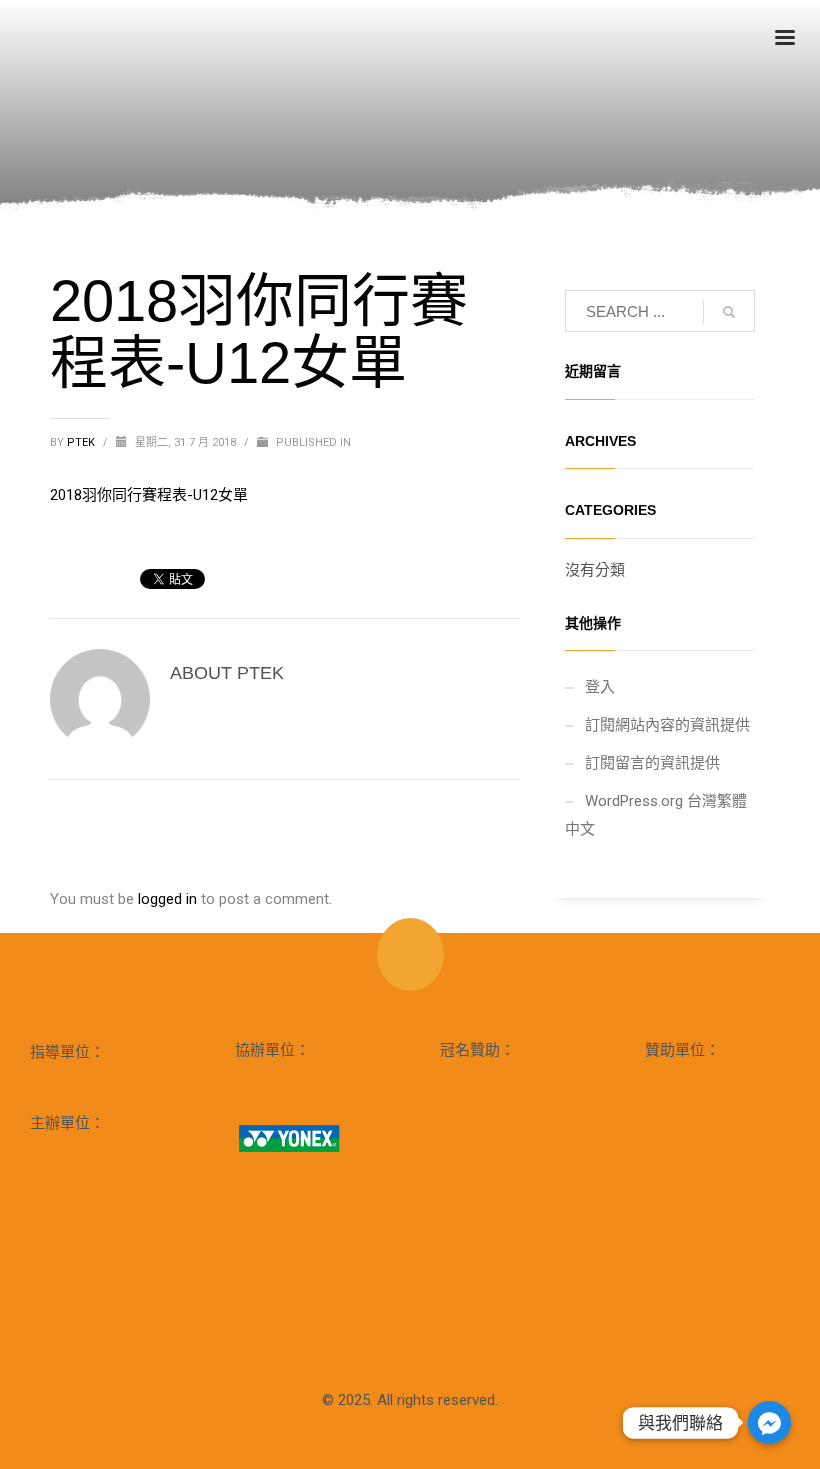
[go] (729, 312)
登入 (600, 687)
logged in (169, 899)
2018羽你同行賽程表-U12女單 (149, 495)
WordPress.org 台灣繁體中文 (656, 815)
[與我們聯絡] (769, 1422)
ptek (82, 442)
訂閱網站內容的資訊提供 (667, 725)
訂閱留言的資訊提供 (652, 763)
